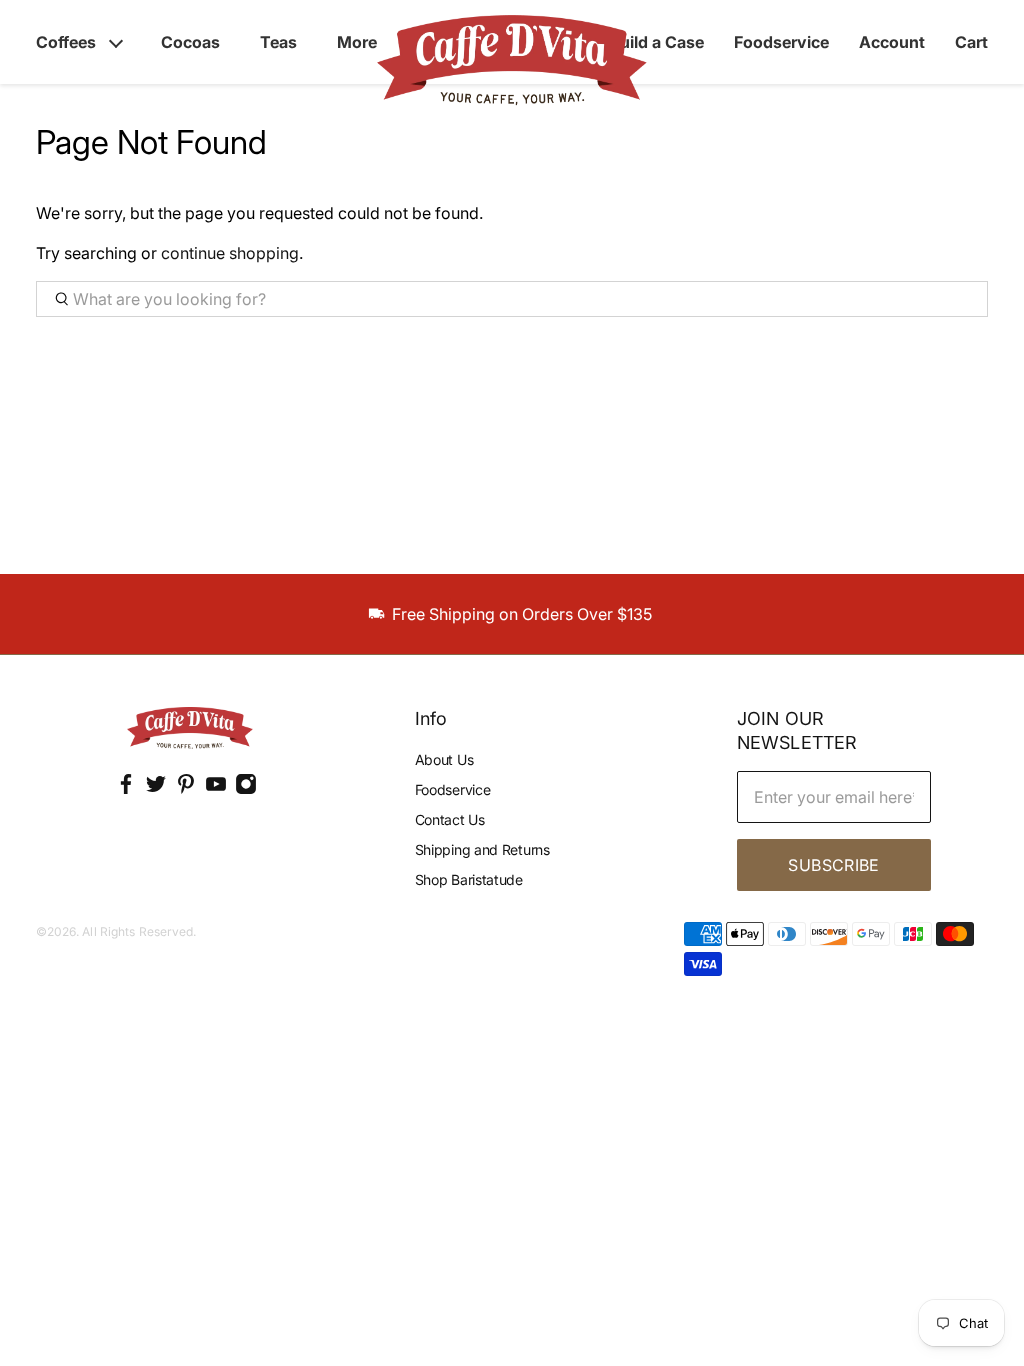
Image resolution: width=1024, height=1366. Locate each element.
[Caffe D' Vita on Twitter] (156, 789)
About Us (444, 759)
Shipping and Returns (482, 849)
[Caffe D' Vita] (190, 730)
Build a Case (656, 42)
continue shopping (230, 253)
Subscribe (833, 865)
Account (892, 42)
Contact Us (450, 819)
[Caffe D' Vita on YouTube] (216, 789)
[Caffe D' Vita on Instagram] (246, 789)
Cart (971, 42)
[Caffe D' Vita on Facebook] (126, 789)
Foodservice (781, 42)
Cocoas (190, 42)
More (357, 42)
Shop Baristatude (469, 879)
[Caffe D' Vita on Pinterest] (186, 789)
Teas (278, 42)
